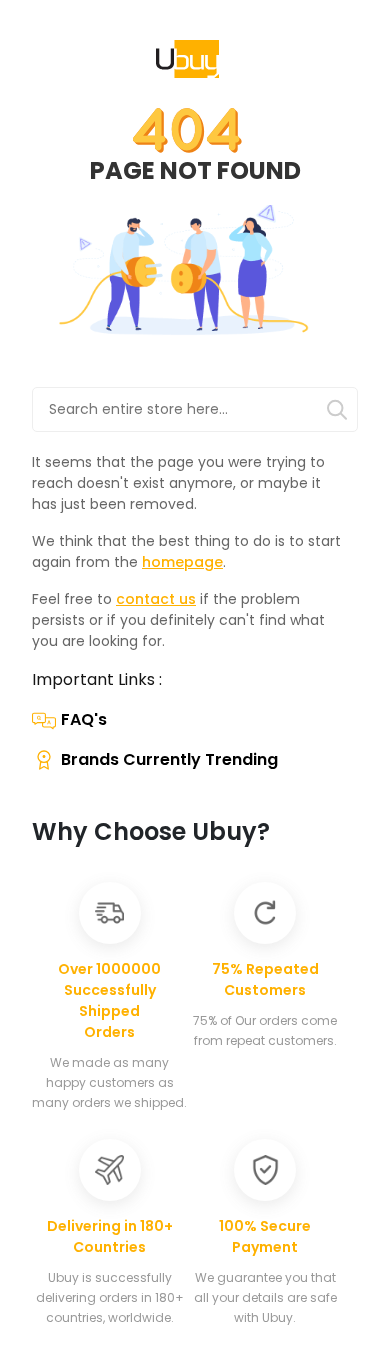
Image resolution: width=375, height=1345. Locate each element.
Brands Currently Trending (169, 759)
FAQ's (84, 719)
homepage (182, 562)
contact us (156, 599)
